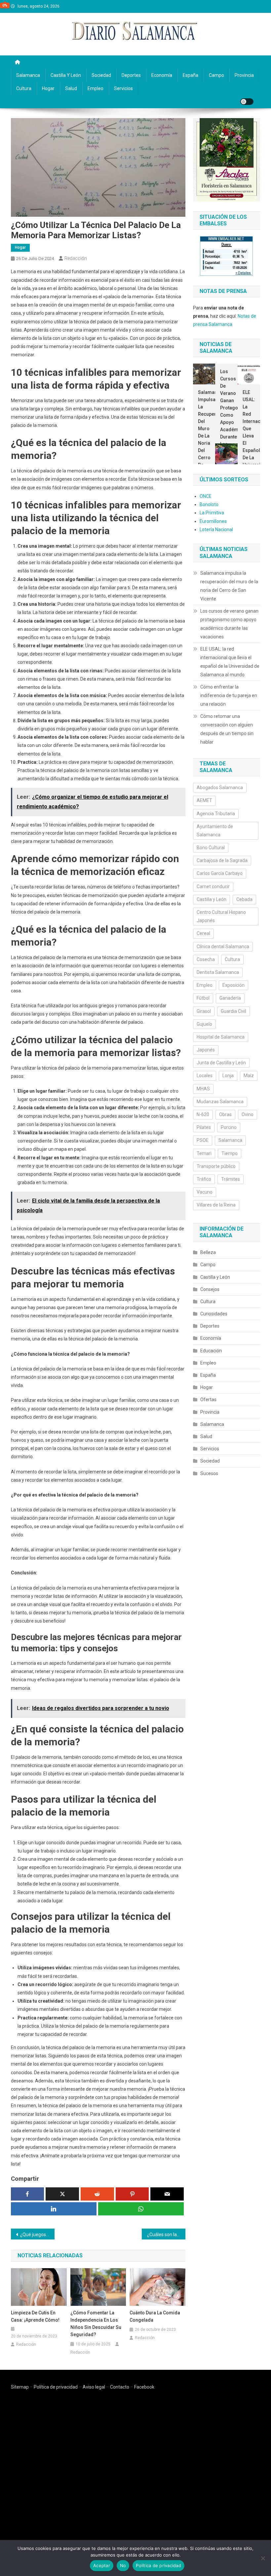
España (191, 75)
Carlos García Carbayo (220, 873)
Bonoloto (209, 504)
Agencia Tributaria (216, 814)
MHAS (203, 1089)
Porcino (229, 1127)
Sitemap (20, 2387)
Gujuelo (204, 1024)
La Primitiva (212, 513)
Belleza (208, 1252)
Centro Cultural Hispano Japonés (221, 916)
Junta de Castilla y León (221, 1063)
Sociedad (101, 75)
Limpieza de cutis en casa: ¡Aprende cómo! (35, 2316)
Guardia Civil (233, 1011)
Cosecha (206, 959)
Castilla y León (66, 75)
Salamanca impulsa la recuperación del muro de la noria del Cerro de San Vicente (204, 436)
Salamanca (28, 75)
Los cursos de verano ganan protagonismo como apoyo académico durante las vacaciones (226, 411)
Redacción (76, 258)
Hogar (48, 88)
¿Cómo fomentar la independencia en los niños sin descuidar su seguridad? (96, 2324)
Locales (205, 1076)
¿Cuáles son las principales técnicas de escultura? (166, 2235)
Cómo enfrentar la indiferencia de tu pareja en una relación (229, 695)
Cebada (244, 899)
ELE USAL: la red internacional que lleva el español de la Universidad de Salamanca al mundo (249, 443)
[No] (263, 2558)
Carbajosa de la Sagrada (222, 860)
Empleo (96, 88)
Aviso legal (94, 2387)
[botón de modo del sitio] (247, 102)
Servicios (123, 88)
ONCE (206, 496)
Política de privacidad (56, 2387)
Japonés (206, 1050)
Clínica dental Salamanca (223, 947)
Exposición (233, 985)
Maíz (249, 1076)
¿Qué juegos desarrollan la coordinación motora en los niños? (37, 2235)
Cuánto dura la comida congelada (155, 2316)
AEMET (204, 800)
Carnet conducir (213, 886)
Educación (211, 1351)
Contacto (120, 2387)
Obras (225, 1114)
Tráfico (204, 1179)
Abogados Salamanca (220, 788)
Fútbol (203, 998)
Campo (216, 75)
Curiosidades (214, 1314)
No (123, 2565)
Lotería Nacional (216, 530)
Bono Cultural (211, 848)
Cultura (24, 88)
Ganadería (230, 998)
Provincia (244, 75)
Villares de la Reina (216, 1205)
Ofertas (208, 1400)
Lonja (228, 1076)
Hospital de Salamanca (221, 1037)
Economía (162, 75)
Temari (204, 1153)
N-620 (203, 1114)
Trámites (231, 1179)
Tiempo (230, 1153)
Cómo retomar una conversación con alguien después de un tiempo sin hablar (227, 729)
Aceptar (102, 2565)
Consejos (210, 1289)
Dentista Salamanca (218, 972)
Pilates (204, 1127)
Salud (71, 88)
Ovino (248, 1114)
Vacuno (205, 1192)
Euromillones (213, 521)
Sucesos (209, 1473)
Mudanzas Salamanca (220, 1102)
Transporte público (216, 1166)
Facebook (144, 2387)
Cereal (203, 933)
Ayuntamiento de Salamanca (215, 831)
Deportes (131, 75)
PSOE (203, 1140)
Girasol (204, 1011)
